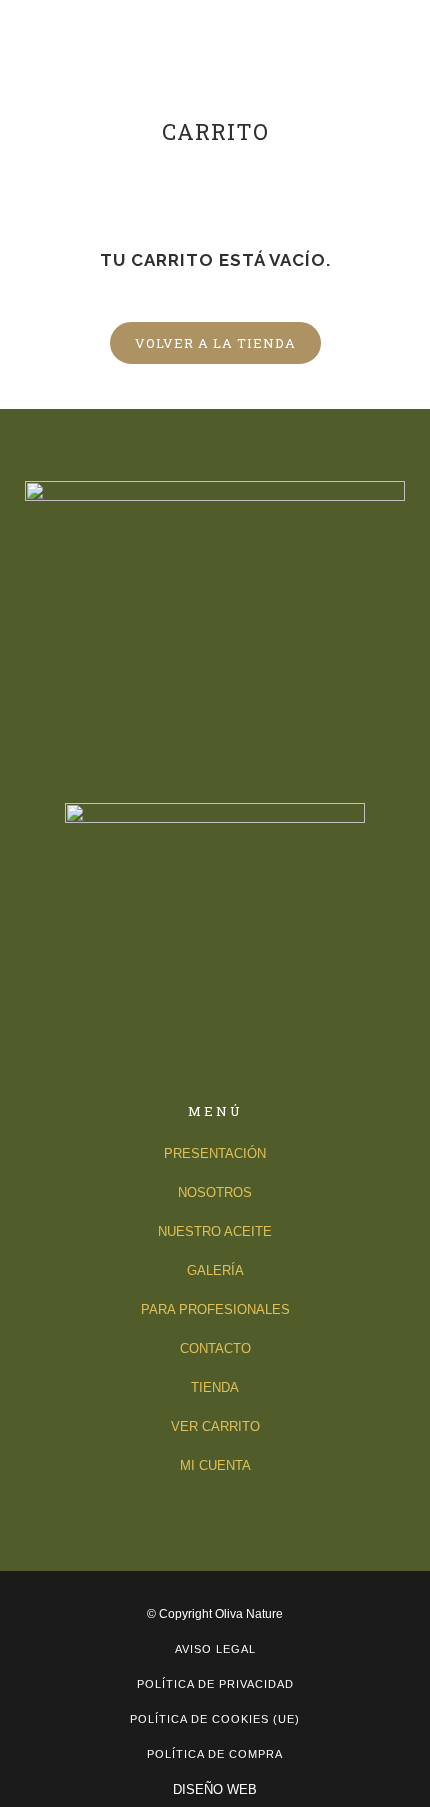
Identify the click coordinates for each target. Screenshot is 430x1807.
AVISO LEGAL (215, 1649)
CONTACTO (215, 1348)
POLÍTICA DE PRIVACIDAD (215, 1684)
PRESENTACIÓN (215, 1153)
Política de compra (215, 1754)
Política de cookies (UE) (215, 1719)
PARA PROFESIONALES (215, 1309)
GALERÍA (215, 1270)
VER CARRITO (215, 1426)
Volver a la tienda (215, 343)
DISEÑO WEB (215, 1789)
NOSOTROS (215, 1192)
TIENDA (215, 1387)
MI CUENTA (215, 1465)
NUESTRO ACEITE (215, 1231)
